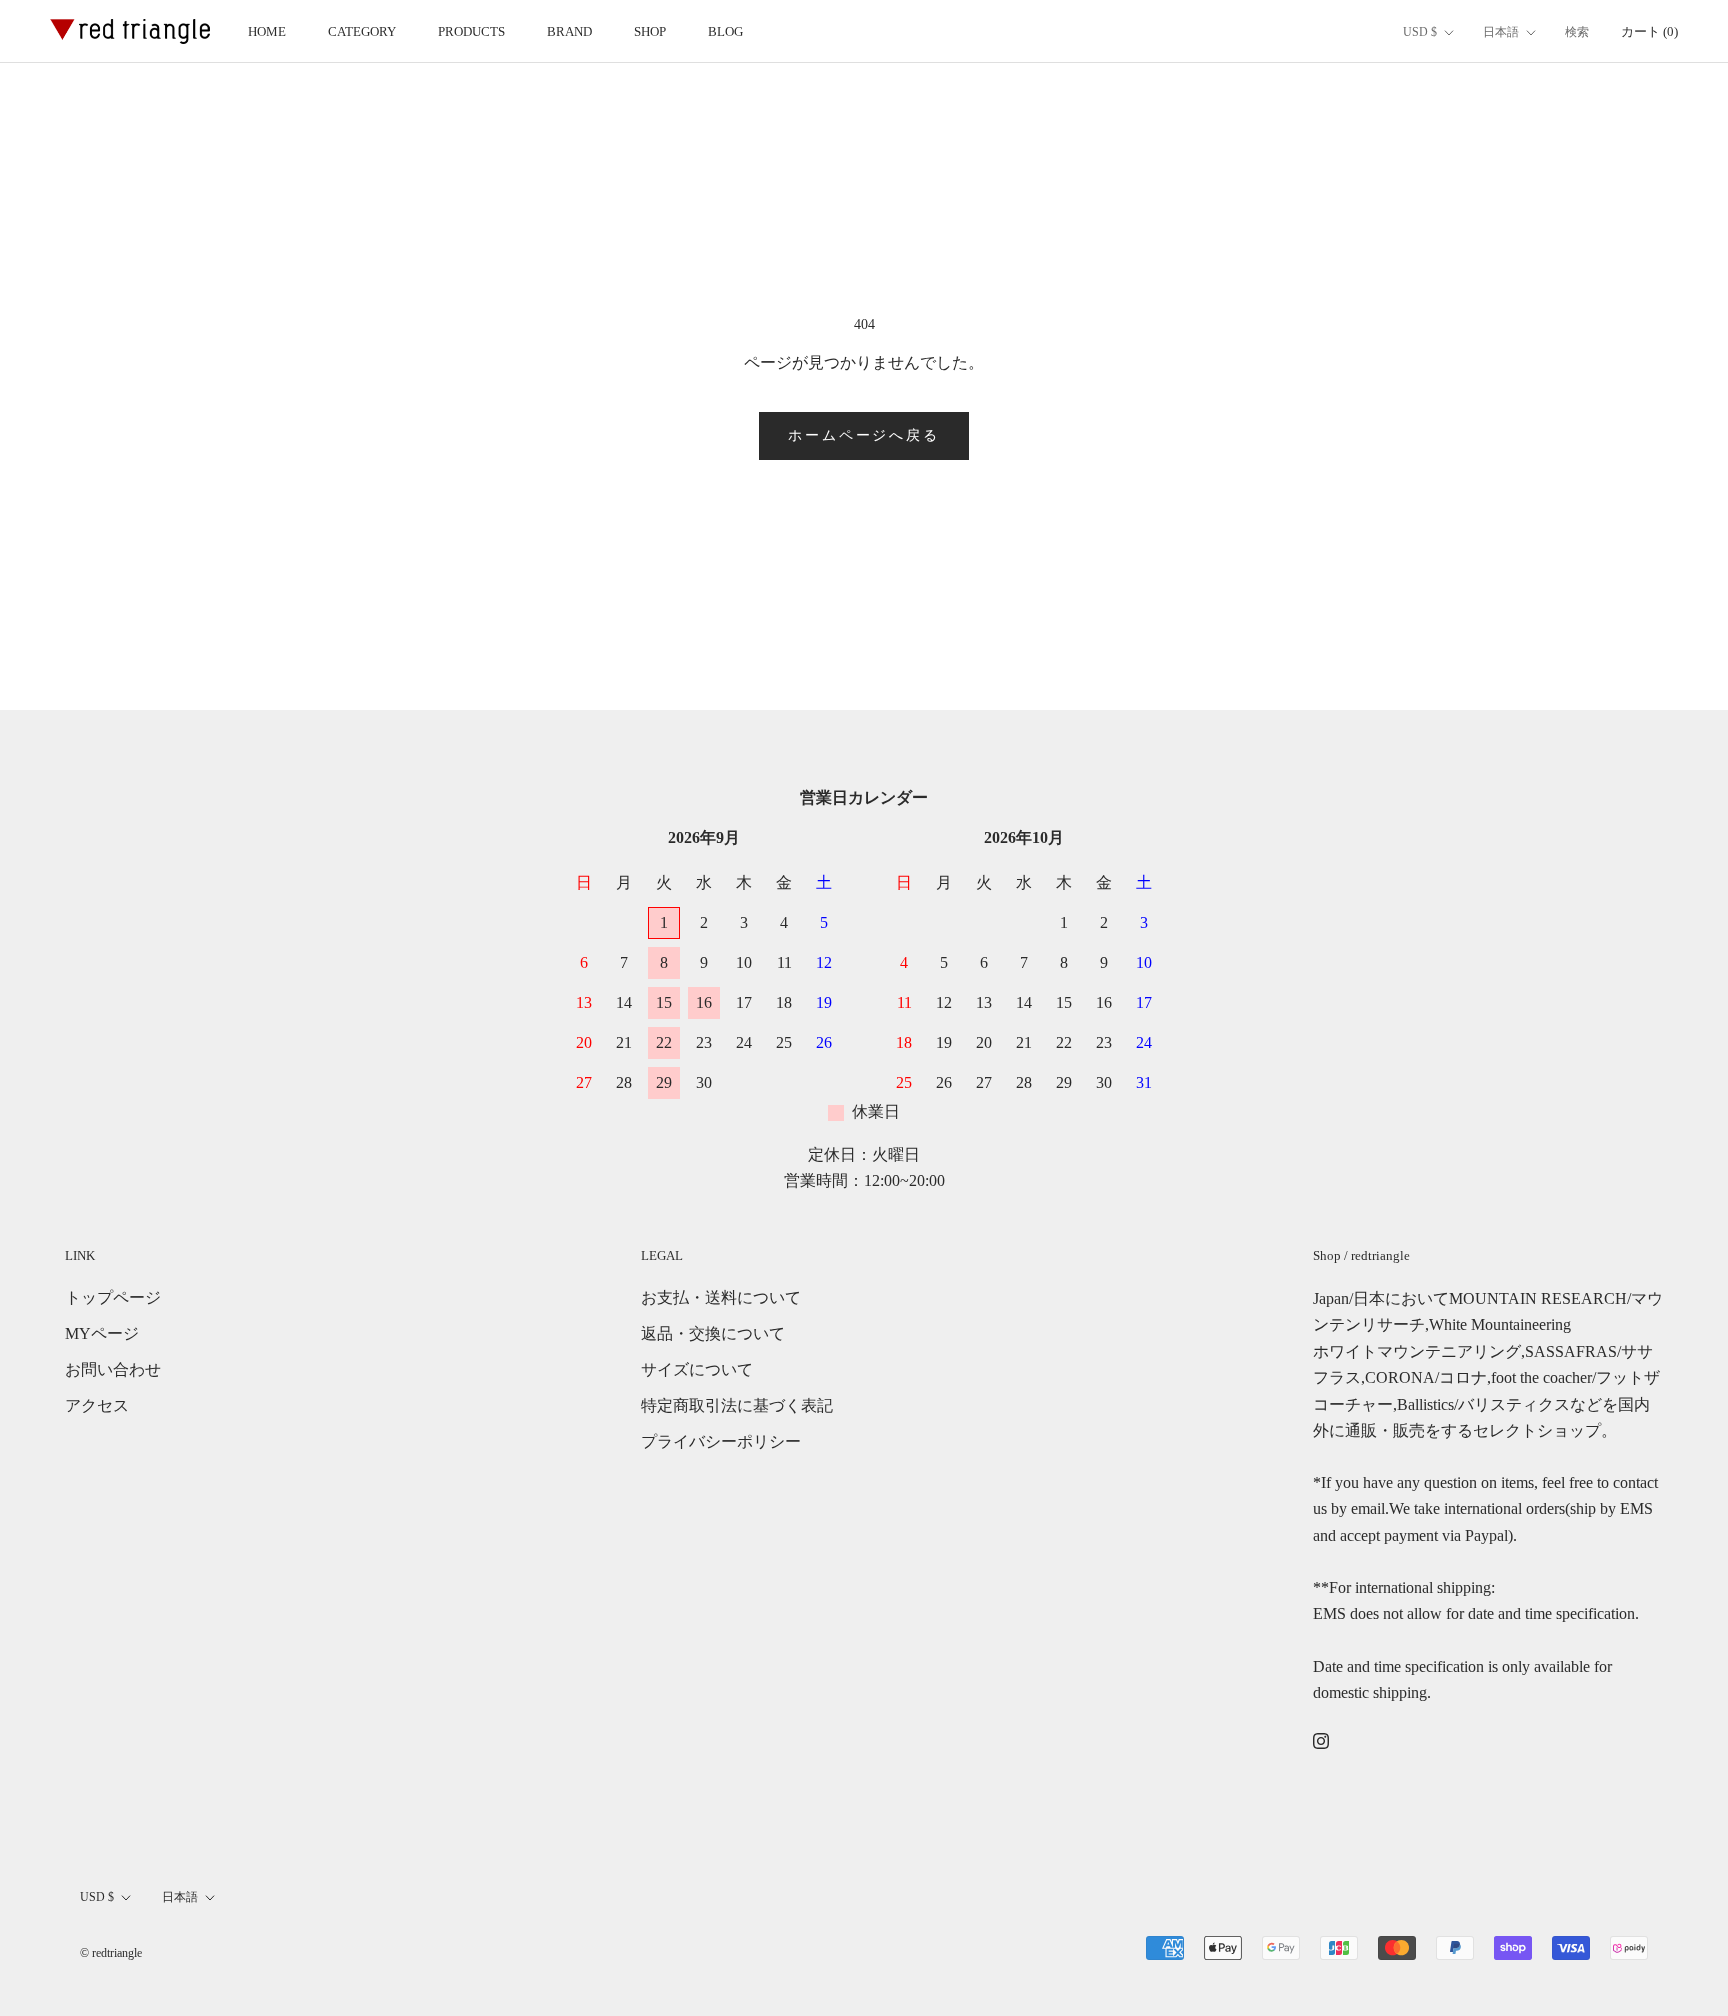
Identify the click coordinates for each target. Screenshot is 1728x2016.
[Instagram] (1321, 1740)
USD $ (1420, 32)
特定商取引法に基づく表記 (737, 1405)
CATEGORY (362, 31)
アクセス (97, 1405)
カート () (1649, 31)
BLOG (725, 31)
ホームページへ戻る (863, 435)
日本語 (1501, 32)
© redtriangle (111, 1953)
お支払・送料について (721, 1297)
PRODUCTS (471, 31)
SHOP (650, 31)
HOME (267, 31)
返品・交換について (713, 1333)
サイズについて (697, 1369)
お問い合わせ (113, 1369)
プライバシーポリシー (721, 1441)
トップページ (113, 1297)
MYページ (102, 1333)
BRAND (569, 31)
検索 (1577, 32)
